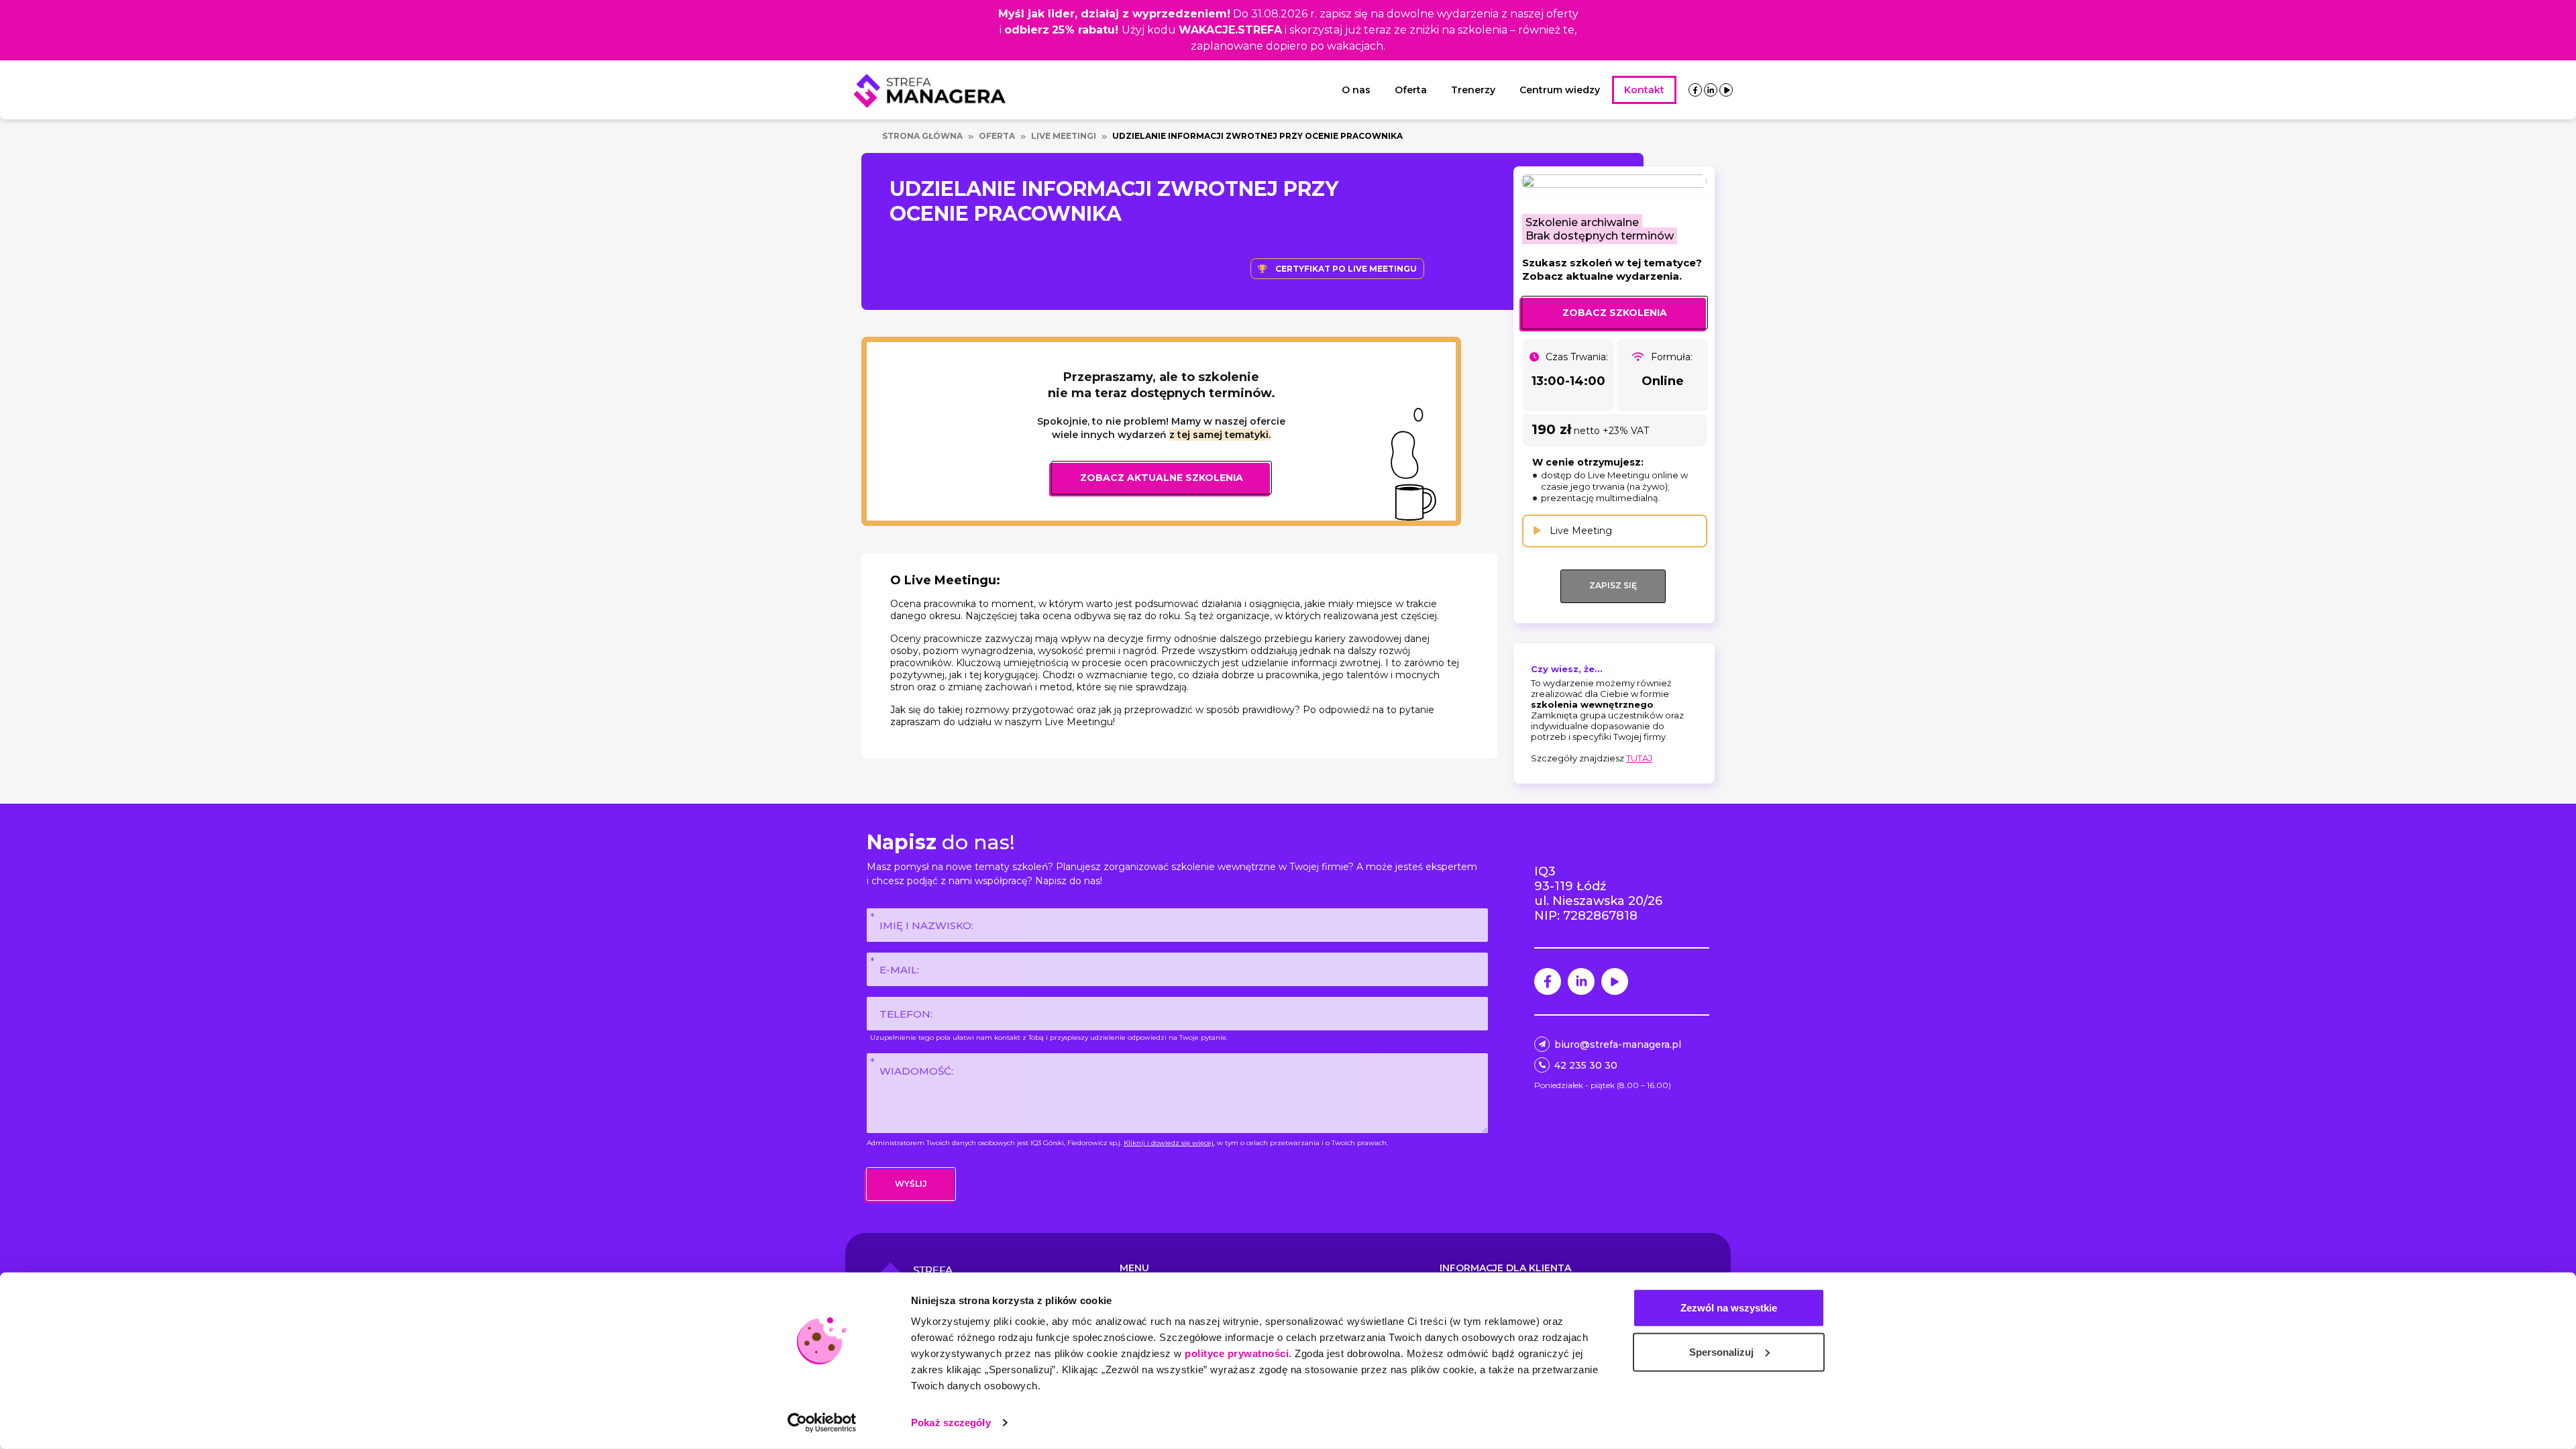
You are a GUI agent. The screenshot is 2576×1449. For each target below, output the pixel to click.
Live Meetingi (1064, 136)
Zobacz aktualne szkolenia (1162, 478)
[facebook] (1695, 90)
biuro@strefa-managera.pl (1618, 1044)
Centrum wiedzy (1560, 90)
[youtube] (1726, 90)
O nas (1356, 90)
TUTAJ (1639, 758)
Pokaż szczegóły (951, 1423)
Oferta (1411, 90)
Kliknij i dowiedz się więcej (1169, 1143)
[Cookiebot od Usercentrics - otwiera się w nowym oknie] (822, 1423)
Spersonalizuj (1721, 1351)
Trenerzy (1473, 90)
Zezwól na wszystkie (1729, 1308)
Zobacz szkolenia (1615, 313)
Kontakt (1644, 90)
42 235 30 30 (1586, 1065)
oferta (997, 136)
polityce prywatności (1237, 1353)
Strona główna (922, 136)
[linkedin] (1711, 90)
